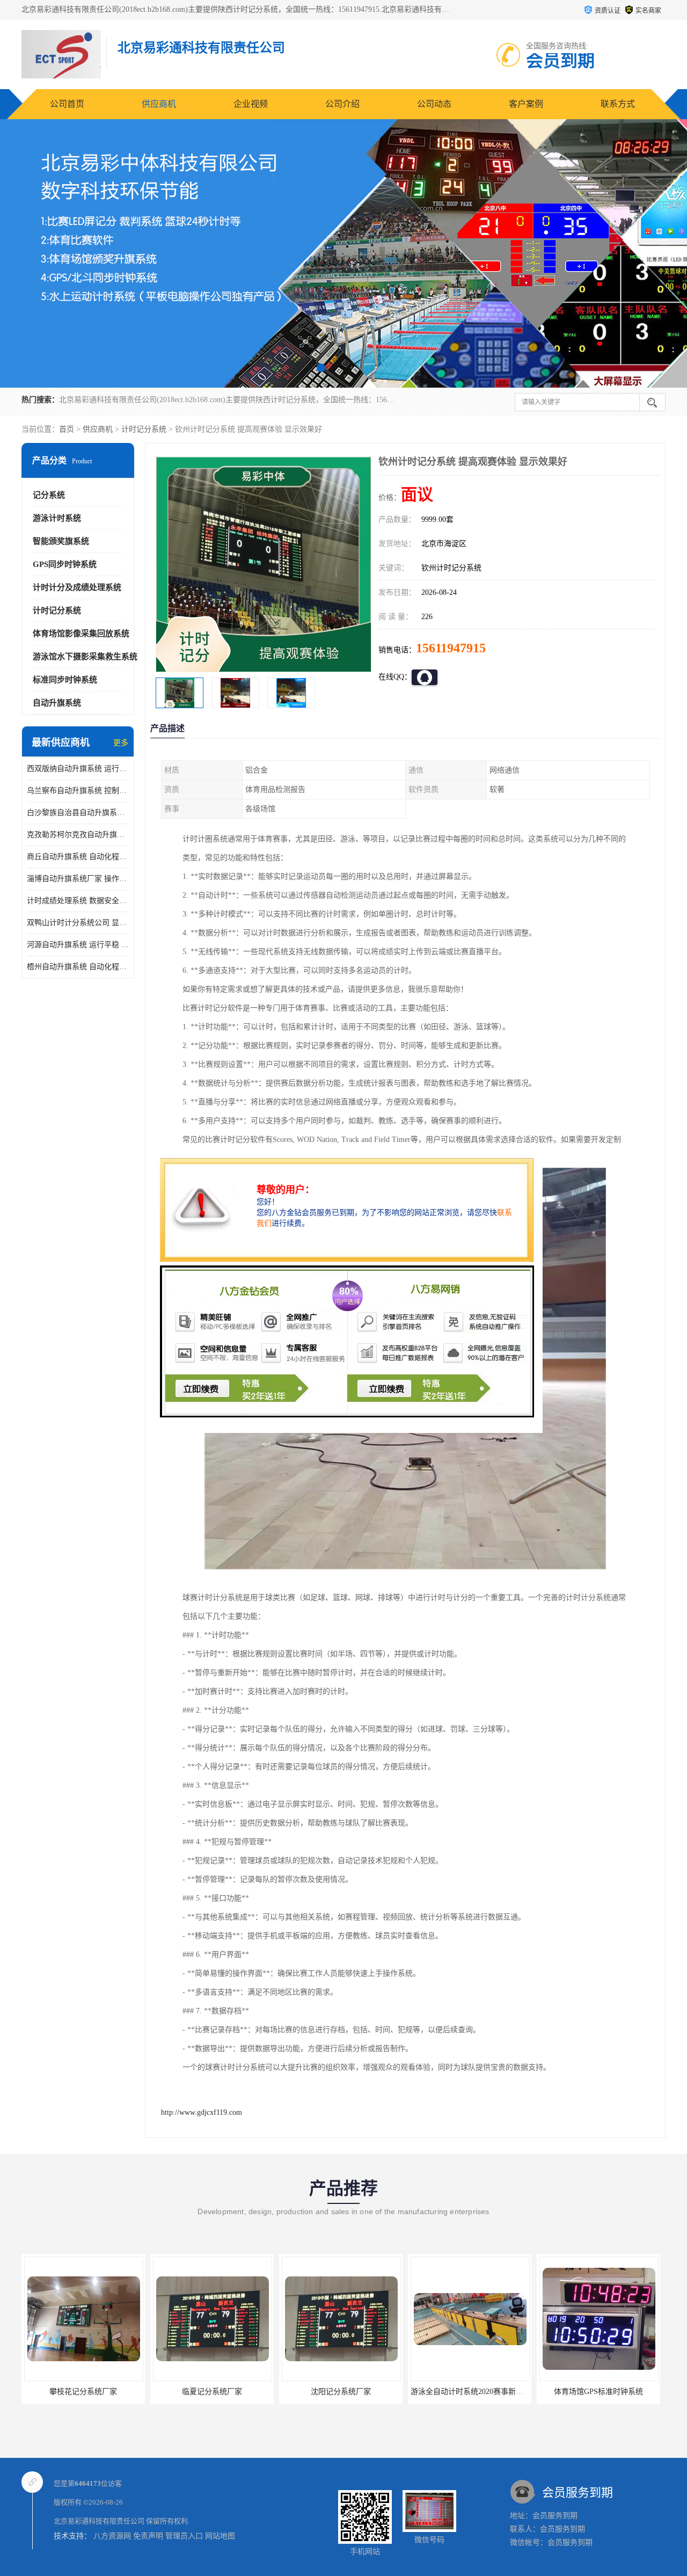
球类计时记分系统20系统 (598, 2392)
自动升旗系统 (57, 703)
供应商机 (159, 104)
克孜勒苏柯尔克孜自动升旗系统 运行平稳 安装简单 (78, 835)
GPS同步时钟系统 (65, 564)
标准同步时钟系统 (65, 680)
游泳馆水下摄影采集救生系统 (85, 657)
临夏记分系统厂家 (83, 2392)
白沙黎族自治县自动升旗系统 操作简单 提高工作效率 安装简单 (78, 813)
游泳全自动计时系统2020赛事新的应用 (346, 2392)
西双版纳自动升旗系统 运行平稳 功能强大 (78, 769)
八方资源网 (112, 2536)
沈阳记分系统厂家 (212, 2392)
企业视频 (251, 104)
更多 (121, 743)
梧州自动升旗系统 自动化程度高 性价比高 (78, 967)
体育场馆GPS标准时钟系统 (470, 2392)
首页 (67, 429)
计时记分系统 (144, 429)
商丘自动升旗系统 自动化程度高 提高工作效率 (78, 857)
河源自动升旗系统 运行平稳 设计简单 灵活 (78, 945)
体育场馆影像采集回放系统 (81, 634)
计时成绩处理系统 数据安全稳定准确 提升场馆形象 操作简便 (78, 901)
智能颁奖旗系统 (61, 541)
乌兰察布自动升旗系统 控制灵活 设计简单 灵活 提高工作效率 (78, 791)
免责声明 (148, 2536)
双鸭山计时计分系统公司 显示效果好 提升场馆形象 (78, 923)
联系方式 (618, 104)
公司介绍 (342, 104)
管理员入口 (184, 2536)
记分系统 (49, 495)
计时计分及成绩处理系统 (77, 587)
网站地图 (220, 2536)
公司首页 (67, 104)
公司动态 (434, 104)
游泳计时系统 (57, 518)
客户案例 (526, 104)
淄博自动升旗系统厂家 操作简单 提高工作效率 (78, 879)
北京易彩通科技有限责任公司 (99, 2521)
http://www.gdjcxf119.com (202, 2112)
